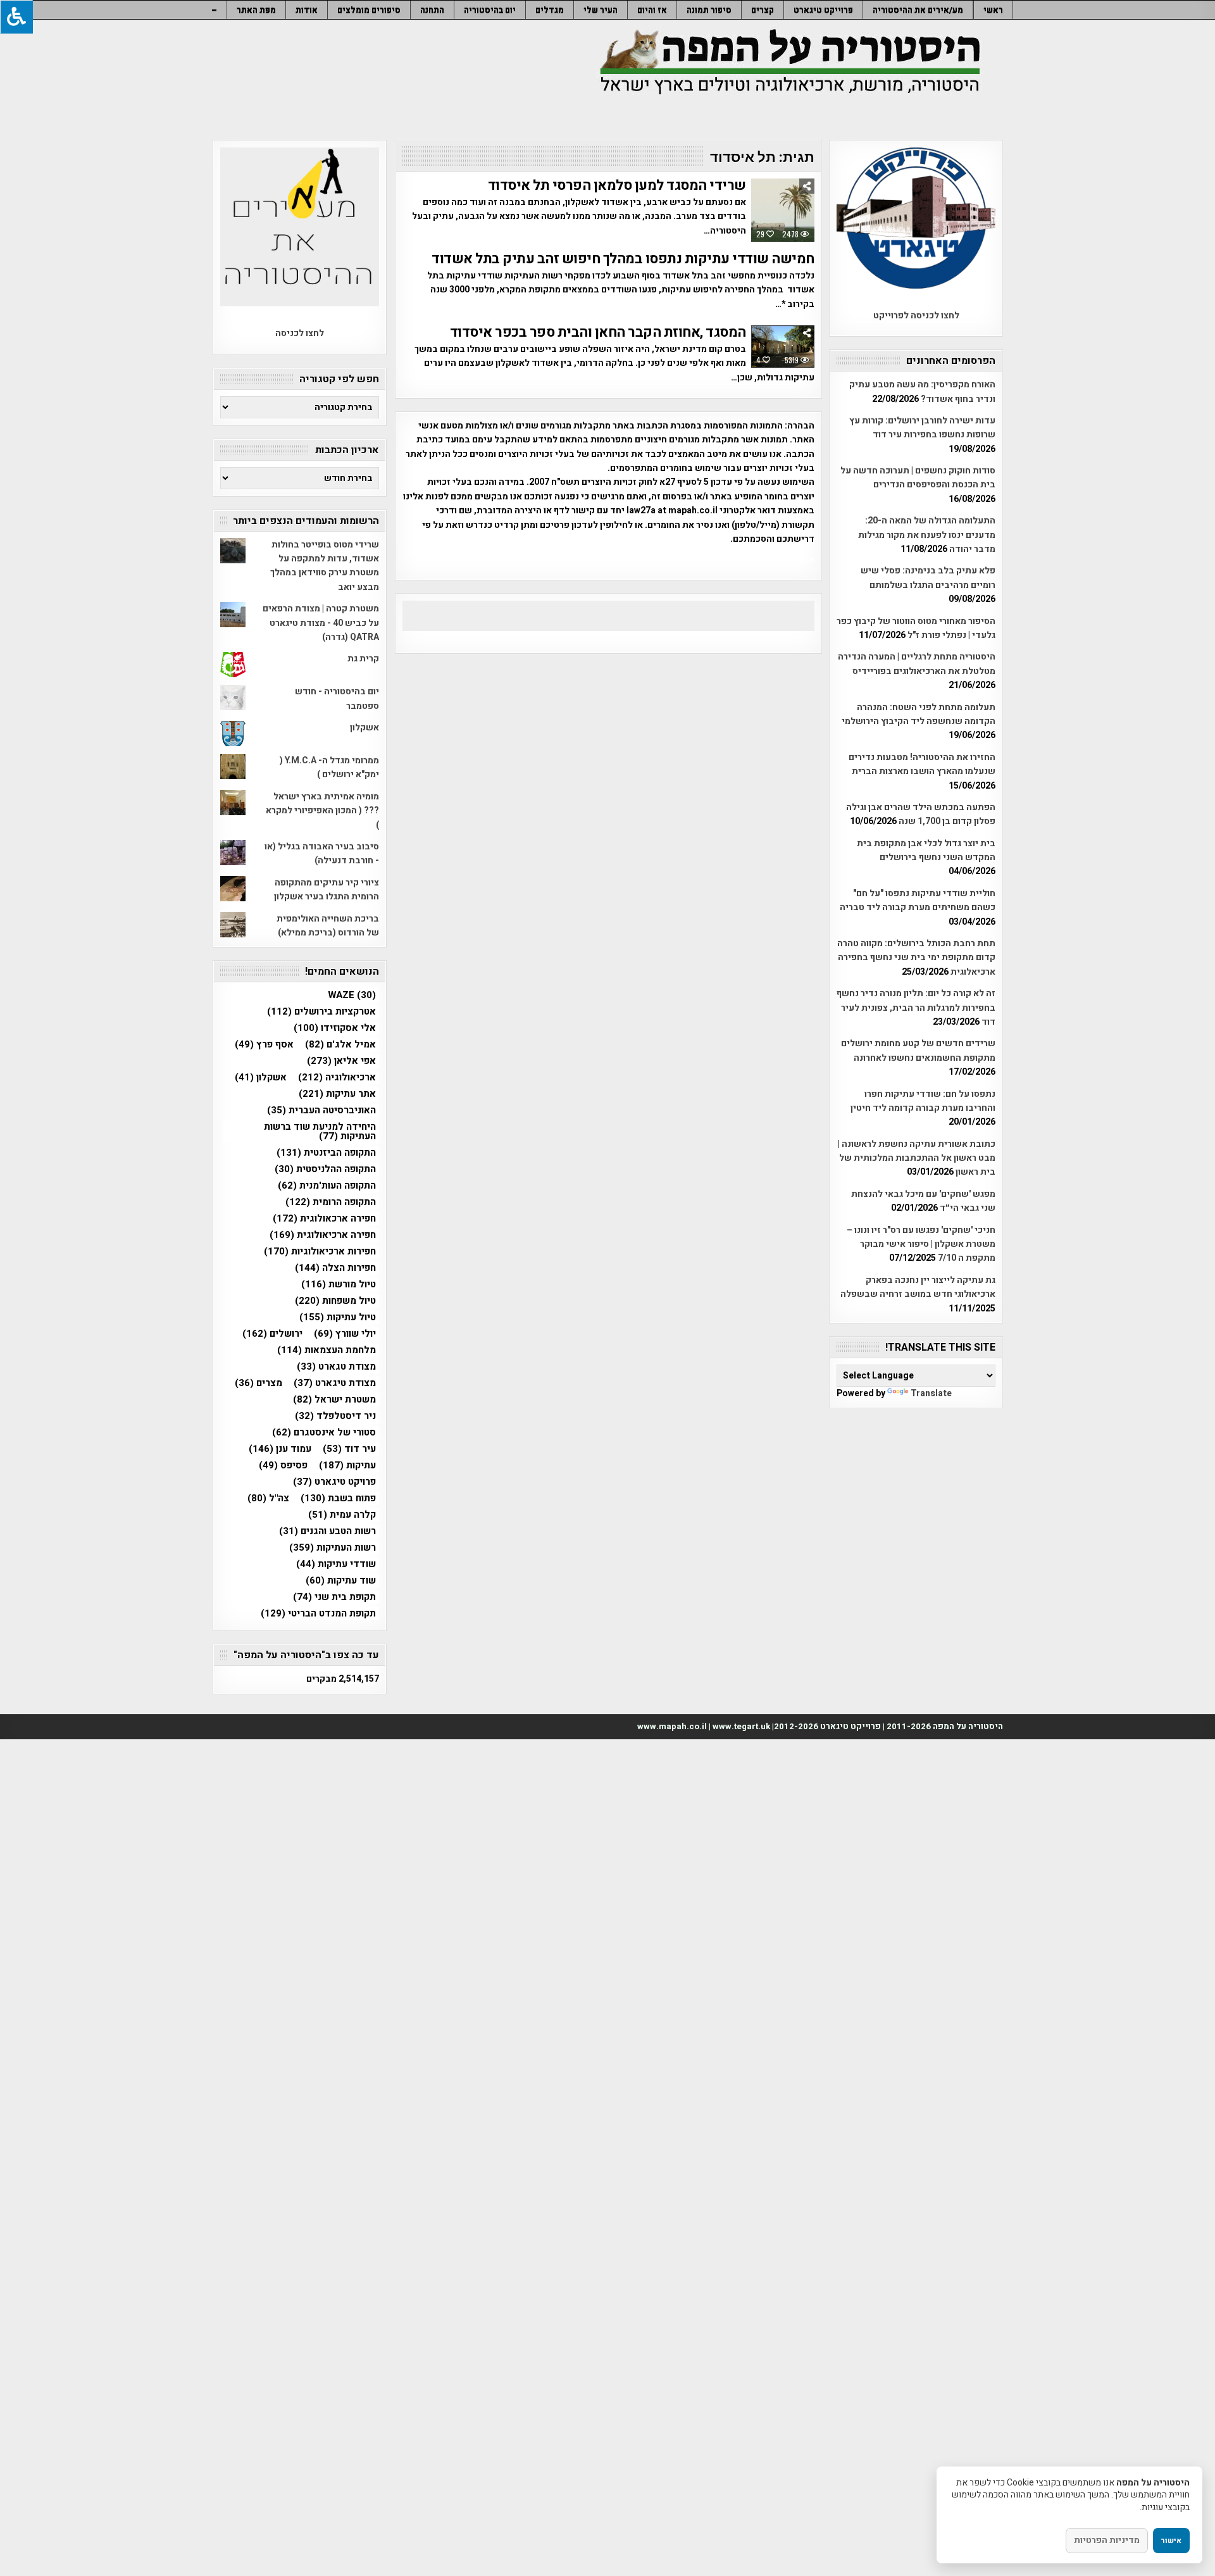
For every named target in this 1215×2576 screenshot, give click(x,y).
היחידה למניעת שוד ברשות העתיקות (320, 1132)
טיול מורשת (339, 1285)
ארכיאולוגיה (337, 1078)
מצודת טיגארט (335, 1383)
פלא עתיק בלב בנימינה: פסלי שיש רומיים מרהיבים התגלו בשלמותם (928, 578)
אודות (307, 10)
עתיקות (347, 1466)
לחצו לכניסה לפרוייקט (916, 316)
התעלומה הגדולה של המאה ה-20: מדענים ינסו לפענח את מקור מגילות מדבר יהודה (927, 535)
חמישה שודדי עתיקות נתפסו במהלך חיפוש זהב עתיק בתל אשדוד (623, 259)
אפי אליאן (341, 1061)
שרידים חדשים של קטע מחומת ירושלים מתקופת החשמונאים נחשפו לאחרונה (918, 1050)
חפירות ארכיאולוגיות (320, 1252)
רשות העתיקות (333, 1548)
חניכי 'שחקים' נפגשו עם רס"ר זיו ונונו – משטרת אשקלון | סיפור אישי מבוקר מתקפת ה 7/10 (921, 1244)
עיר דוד (349, 1449)
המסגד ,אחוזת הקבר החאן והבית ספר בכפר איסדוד (598, 332)
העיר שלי (601, 10)
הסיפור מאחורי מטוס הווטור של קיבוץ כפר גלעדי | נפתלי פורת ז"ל (916, 628)
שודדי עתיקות (336, 1564)
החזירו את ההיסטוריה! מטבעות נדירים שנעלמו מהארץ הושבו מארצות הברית (922, 764)
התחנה (432, 10)
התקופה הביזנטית (326, 1153)
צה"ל (268, 1498)
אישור (1171, 2541)
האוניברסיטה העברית (321, 1110)
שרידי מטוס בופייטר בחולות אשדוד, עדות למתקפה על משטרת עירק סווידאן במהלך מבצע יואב (325, 566)
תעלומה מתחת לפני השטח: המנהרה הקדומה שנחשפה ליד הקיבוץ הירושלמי (919, 714)
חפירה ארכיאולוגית (323, 1235)
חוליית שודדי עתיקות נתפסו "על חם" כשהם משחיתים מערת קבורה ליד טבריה (918, 900)
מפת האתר (256, 10)
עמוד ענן (280, 1449)
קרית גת (363, 659)
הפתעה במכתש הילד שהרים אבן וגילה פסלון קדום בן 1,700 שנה (921, 814)
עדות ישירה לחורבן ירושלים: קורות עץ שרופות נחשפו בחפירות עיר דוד (922, 428)
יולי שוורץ (345, 1334)
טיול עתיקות (338, 1317)
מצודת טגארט (336, 1367)
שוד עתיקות (341, 1581)
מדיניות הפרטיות (1107, 2540)
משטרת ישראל (334, 1400)
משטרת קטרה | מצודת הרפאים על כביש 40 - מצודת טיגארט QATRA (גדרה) (321, 623)
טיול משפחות (335, 1301)
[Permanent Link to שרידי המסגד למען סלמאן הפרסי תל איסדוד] (783, 210)
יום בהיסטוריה (490, 10)
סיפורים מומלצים (369, 10)
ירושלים (272, 1334)
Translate (931, 1393)
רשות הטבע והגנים (327, 1531)
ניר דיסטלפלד (335, 1416)
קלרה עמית (342, 1515)
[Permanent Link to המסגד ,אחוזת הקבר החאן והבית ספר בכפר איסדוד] (783, 347)
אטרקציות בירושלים (321, 1012)
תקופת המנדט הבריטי (318, 1614)
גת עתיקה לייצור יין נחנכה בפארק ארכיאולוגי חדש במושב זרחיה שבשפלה (918, 1287)
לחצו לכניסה (300, 333)
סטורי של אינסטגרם (324, 1433)
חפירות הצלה (335, 1268)
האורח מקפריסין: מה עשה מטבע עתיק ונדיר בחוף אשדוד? (922, 391)
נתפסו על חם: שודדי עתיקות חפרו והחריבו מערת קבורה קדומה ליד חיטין (923, 1101)
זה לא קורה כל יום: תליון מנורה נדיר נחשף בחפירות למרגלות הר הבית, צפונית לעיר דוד (916, 1008)
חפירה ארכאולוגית (324, 1219)
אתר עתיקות (337, 1094)
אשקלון (364, 728)
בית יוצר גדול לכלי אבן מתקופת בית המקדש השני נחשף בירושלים (926, 850)
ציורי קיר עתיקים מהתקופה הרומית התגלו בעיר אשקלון (327, 890)
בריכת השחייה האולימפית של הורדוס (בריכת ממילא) (328, 926)
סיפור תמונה (709, 10)
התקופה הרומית (331, 1202)
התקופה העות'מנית (327, 1186)
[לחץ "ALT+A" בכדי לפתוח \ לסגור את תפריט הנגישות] (16, 17)
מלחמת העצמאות (327, 1350)
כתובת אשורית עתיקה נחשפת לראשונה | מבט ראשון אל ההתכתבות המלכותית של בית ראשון (917, 1158)
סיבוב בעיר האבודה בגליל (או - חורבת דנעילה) (322, 853)
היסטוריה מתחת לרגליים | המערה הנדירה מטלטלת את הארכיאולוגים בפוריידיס (917, 664)
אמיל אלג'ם (340, 1045)
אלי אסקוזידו (335, 1028)
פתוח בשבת (338, 1498)
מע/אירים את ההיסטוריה (918, 10)
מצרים (259, 1383)
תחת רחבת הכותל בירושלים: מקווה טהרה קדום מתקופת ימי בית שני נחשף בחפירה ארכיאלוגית (916, 958)
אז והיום (652, 10)
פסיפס (283, 1466)
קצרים (763, 10)
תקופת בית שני (334, 1597)
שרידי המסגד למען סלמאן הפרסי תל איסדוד (617, 185)
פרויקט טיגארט (334, 1482)
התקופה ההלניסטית (325, 1169)
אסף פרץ (264, 1045)
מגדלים (550, 10)
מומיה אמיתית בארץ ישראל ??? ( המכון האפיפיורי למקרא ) (322, 811)
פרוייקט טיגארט (823, 10)
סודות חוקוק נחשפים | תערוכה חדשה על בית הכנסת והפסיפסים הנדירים (918, 478)
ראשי (993, 10)
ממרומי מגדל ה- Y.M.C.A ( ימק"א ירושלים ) (329, 767)
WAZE (352, 995)
